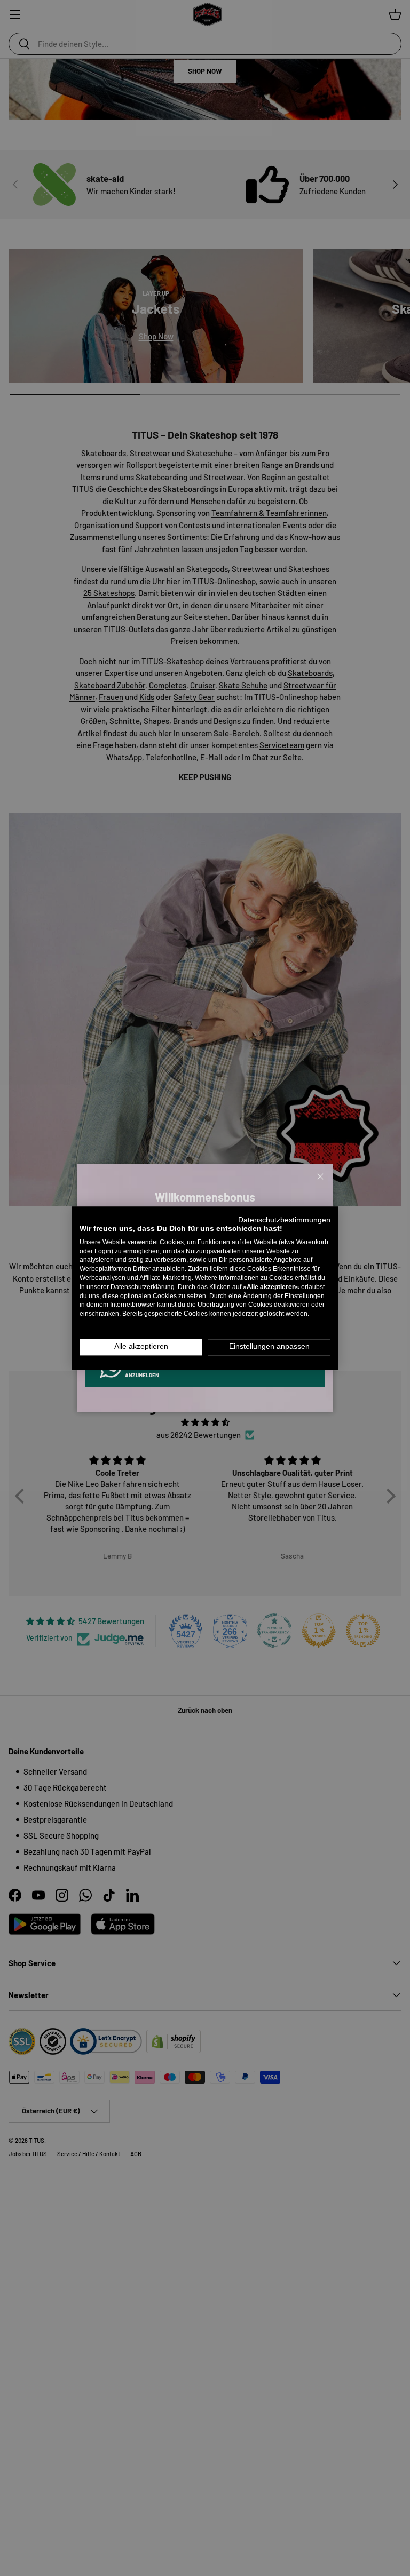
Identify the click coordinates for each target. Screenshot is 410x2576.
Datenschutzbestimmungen (284, 1220)
